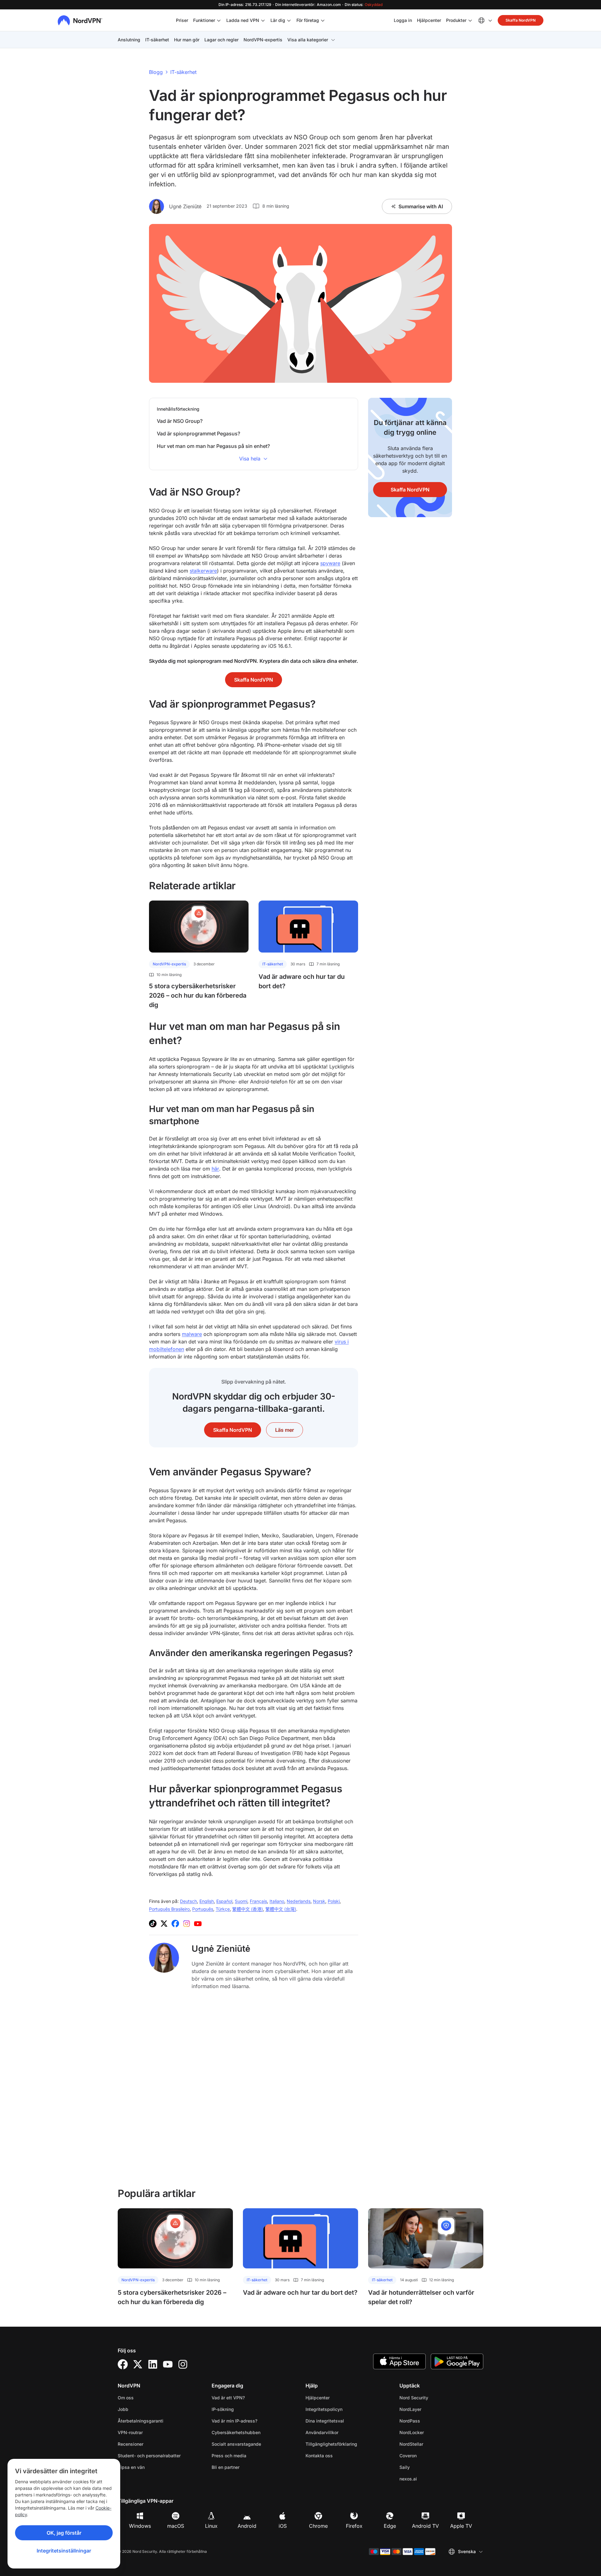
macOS (176, 2526)
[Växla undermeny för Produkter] (470, 20)
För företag (308, 20)
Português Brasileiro (169, 1909)
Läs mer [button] (285, 1430)
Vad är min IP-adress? (234, 2421)
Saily (424, 2467)
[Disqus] (254, 2088)
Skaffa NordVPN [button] (521, 20)
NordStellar (431, 2444)
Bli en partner (226, 2467)
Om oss (126, 2398)
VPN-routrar (130, 2432)
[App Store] (399, 2361)
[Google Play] (457, 2361)
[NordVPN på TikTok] (153, 1924)
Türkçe (223, 1909)
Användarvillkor (342, 2432)
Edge (390, 2526)
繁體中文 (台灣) (281, 1909)
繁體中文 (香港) (248, 1909)
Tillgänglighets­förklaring (331, 2444)
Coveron (428, 2455)
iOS (283, 2526)
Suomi (241, 1901)
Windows (140, 2526)
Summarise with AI (421, 206)
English (207, 1901)
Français (258, 1901)
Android (247, 2526)
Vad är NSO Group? (180, 421)
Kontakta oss (319, 2456)
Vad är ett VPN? (228, 2398)
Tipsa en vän (131, 2467)
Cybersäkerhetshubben (236, 2432)
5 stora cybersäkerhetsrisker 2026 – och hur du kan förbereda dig (198, 995)
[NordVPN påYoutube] (198, 1924)
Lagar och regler (221, 40)
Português (203, 1909)
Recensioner (131, 2444)
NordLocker (431, 2432)
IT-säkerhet (157, 40)
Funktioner (204, 20)
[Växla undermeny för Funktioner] (219, 20)
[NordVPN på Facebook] (175, 1924)
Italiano (277, 1901)
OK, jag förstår (64, 2533)
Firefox (354, 2526)
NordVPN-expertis (263, 40)
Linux (211, 2526)
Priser (182, 20)
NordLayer (430, 2409)
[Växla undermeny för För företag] (323, 20)
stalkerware (203, 571)
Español (224, 1901)
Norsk (319, 1901)
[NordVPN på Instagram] (187, 1924)
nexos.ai (428, 2479)
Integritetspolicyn (344, 2409)
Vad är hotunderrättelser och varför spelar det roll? (421, 2297)
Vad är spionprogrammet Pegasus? (198, 434)
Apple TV (461, 2526)
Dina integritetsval (325, 2421)
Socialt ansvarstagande (236, 2444)
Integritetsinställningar (64, 2551)
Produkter (456, 20)
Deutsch (188, 1901)
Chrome (318, 2526)
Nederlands (299, 1901)
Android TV (425, 2526)
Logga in (403, 20)
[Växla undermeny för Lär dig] (289, 20)
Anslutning (129, 40)
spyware (330, 563)
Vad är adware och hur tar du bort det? (302, 981)
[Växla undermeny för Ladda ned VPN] (263, 20)
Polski (334, 1901)
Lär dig (278, 20)
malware (192, 1334)
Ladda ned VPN (243, 20)
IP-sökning (223, 2409)
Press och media (229, 2456)
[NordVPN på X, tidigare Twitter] (164, 1924)
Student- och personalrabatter (149, 2456)
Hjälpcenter (429, 20)
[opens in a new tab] (123, 2364)
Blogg (156, 72)
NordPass (429, 2421)
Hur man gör (187, 40)
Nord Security (434, 2397)
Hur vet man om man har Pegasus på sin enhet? (213, 446)
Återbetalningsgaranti (141, 2421)
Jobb (143, 2409)
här (215, 1169)
